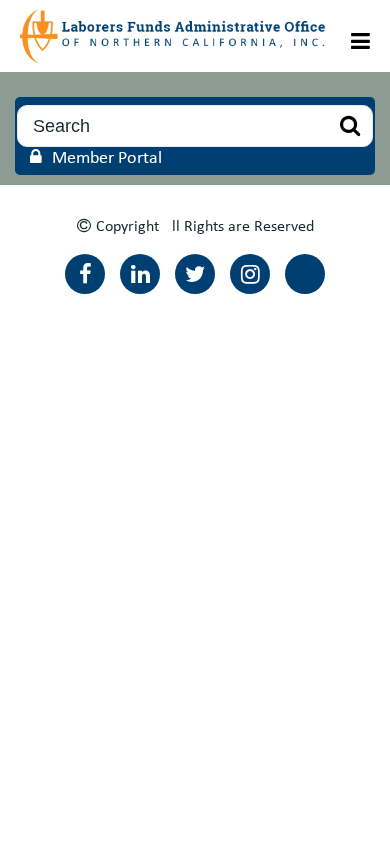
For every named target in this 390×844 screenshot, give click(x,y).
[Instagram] (250, 274)
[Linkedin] (140, 274)
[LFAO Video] (305, 274)
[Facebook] (85, 274)
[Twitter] (195, 274)
